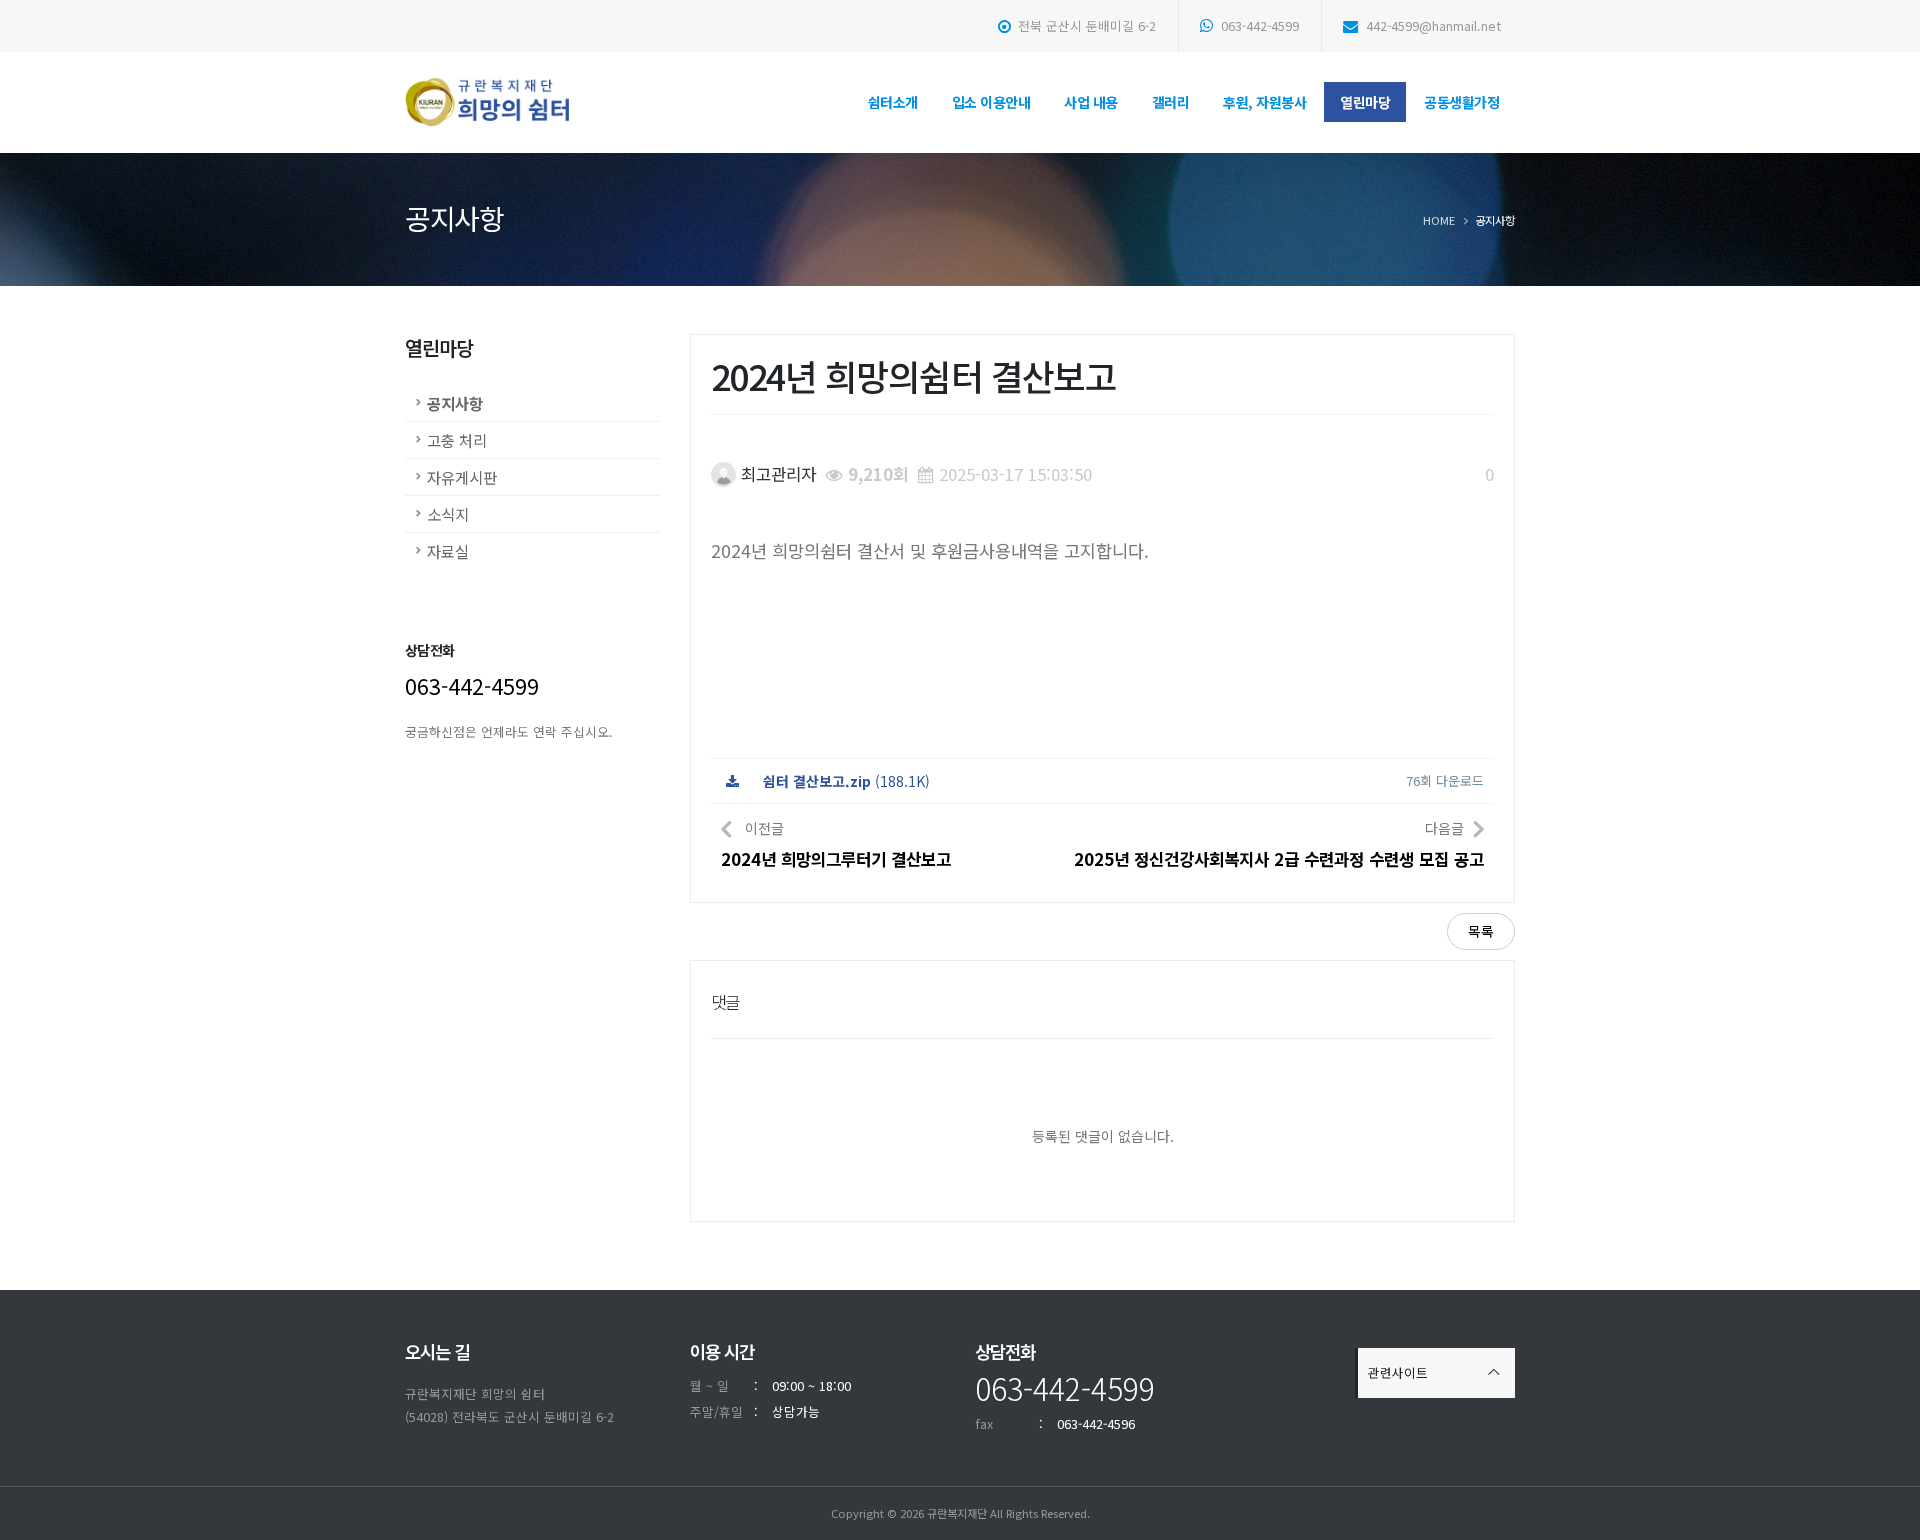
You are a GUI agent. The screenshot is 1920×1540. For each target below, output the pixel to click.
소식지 (448, 514)
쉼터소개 (893, 102)
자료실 (448, 551)
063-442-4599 (1258, 25)
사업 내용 (1091, 102)
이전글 (836, 844)
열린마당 (1365, 102)
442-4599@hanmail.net (1431, 25)
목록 (1481, 931)
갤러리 (1171, 102)
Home (1439, 220)
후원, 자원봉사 (1264, 102)
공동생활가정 (1461, 102)
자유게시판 (462, 477)
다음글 (1279, 844)
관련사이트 (1398, 1372)
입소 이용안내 (991, 102)
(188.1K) (846, 781)
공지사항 (455, 403)
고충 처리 (457, 440)
